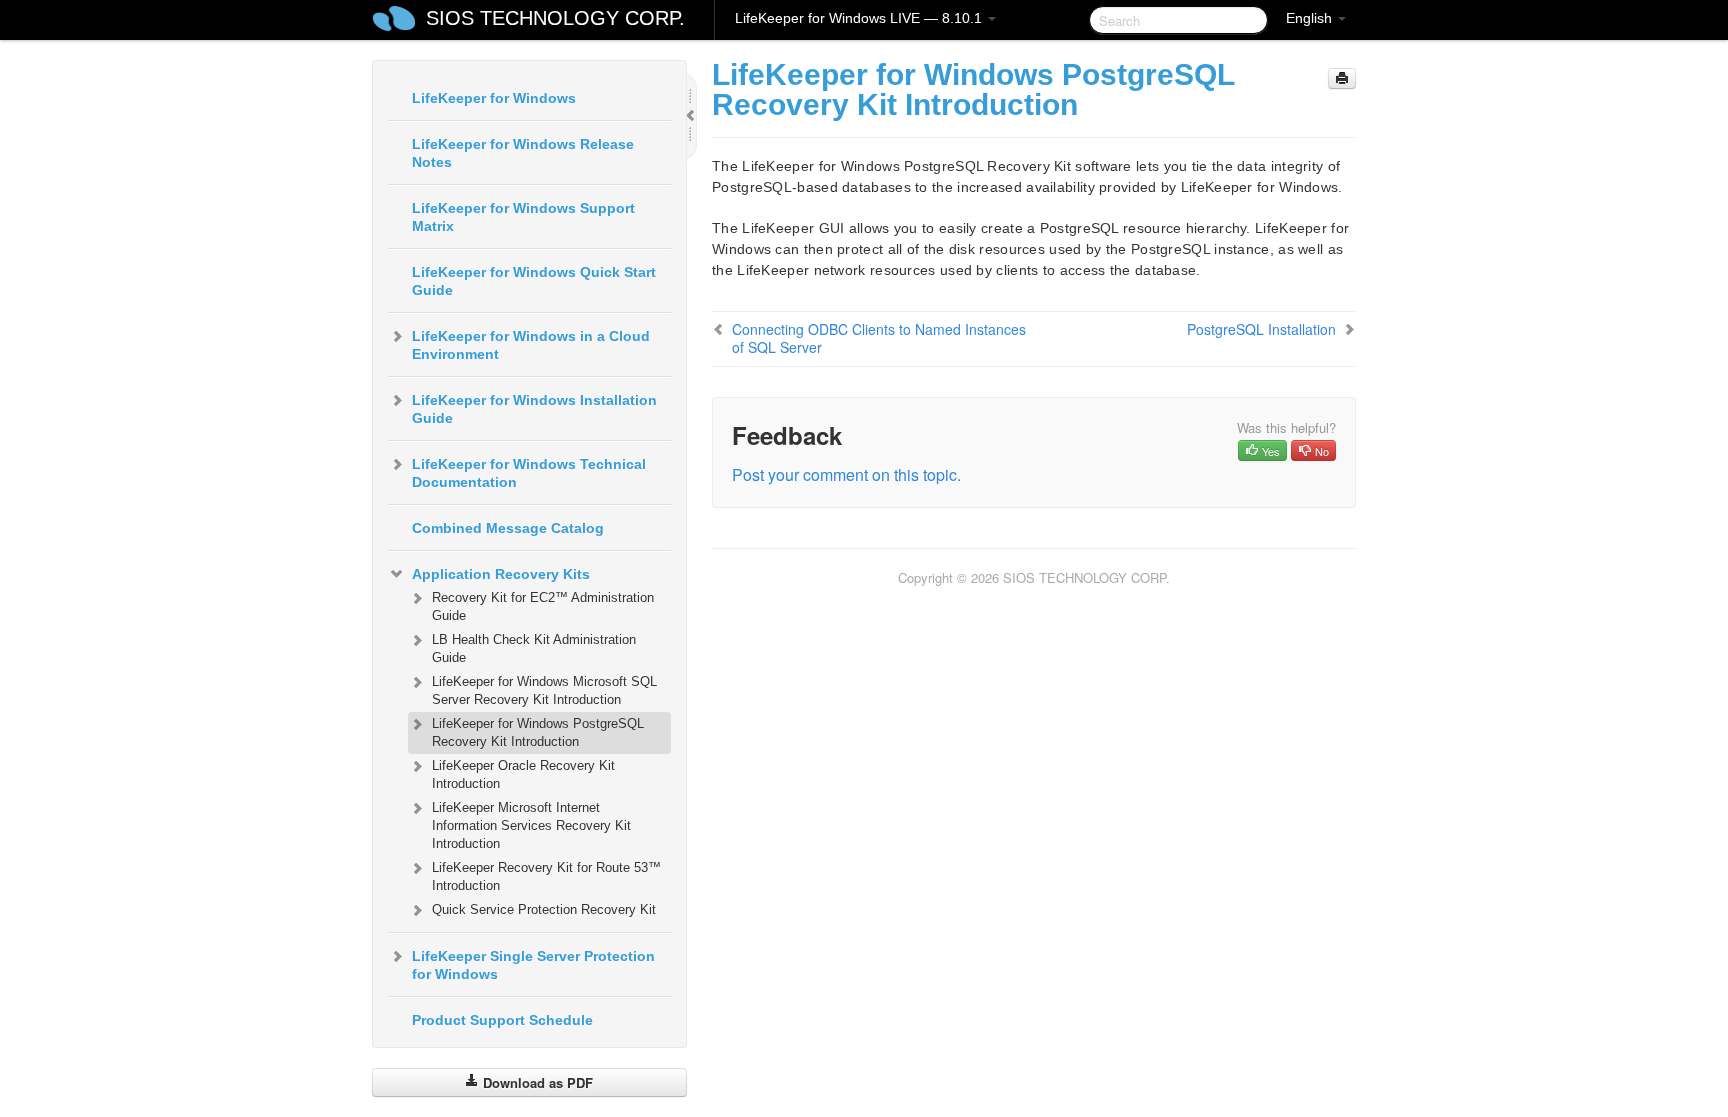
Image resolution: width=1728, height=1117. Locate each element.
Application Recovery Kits (501, 574)
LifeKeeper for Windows (494, 98)
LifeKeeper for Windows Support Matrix (523, 217)
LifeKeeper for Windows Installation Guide (534, 409)
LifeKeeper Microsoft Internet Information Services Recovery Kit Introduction (531, 825)
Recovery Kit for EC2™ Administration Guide (543, 606)
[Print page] (1342, 78)
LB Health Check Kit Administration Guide (534, 648)
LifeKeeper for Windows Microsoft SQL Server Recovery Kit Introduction (544, 690)
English (1311, 18)
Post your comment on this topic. (846, 474)
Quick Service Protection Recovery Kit (544, 909)
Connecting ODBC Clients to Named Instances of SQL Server (879, 338)
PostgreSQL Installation (1261, 329)
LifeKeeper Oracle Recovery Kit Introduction (523, 774)
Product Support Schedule (502, 1020)
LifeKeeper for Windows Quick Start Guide (534, 281)
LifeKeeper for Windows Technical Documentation (529, 473)
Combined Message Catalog (508, 528)
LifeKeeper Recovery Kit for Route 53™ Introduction (546, 876)
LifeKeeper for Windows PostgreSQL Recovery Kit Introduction (538, 732)
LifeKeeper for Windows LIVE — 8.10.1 (860, 18)
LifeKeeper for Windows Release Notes (523, 153)
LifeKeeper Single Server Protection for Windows (533, 965)
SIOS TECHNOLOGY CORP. (555, 18)
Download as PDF (536, 1082)
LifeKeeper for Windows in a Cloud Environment (531, 345)
